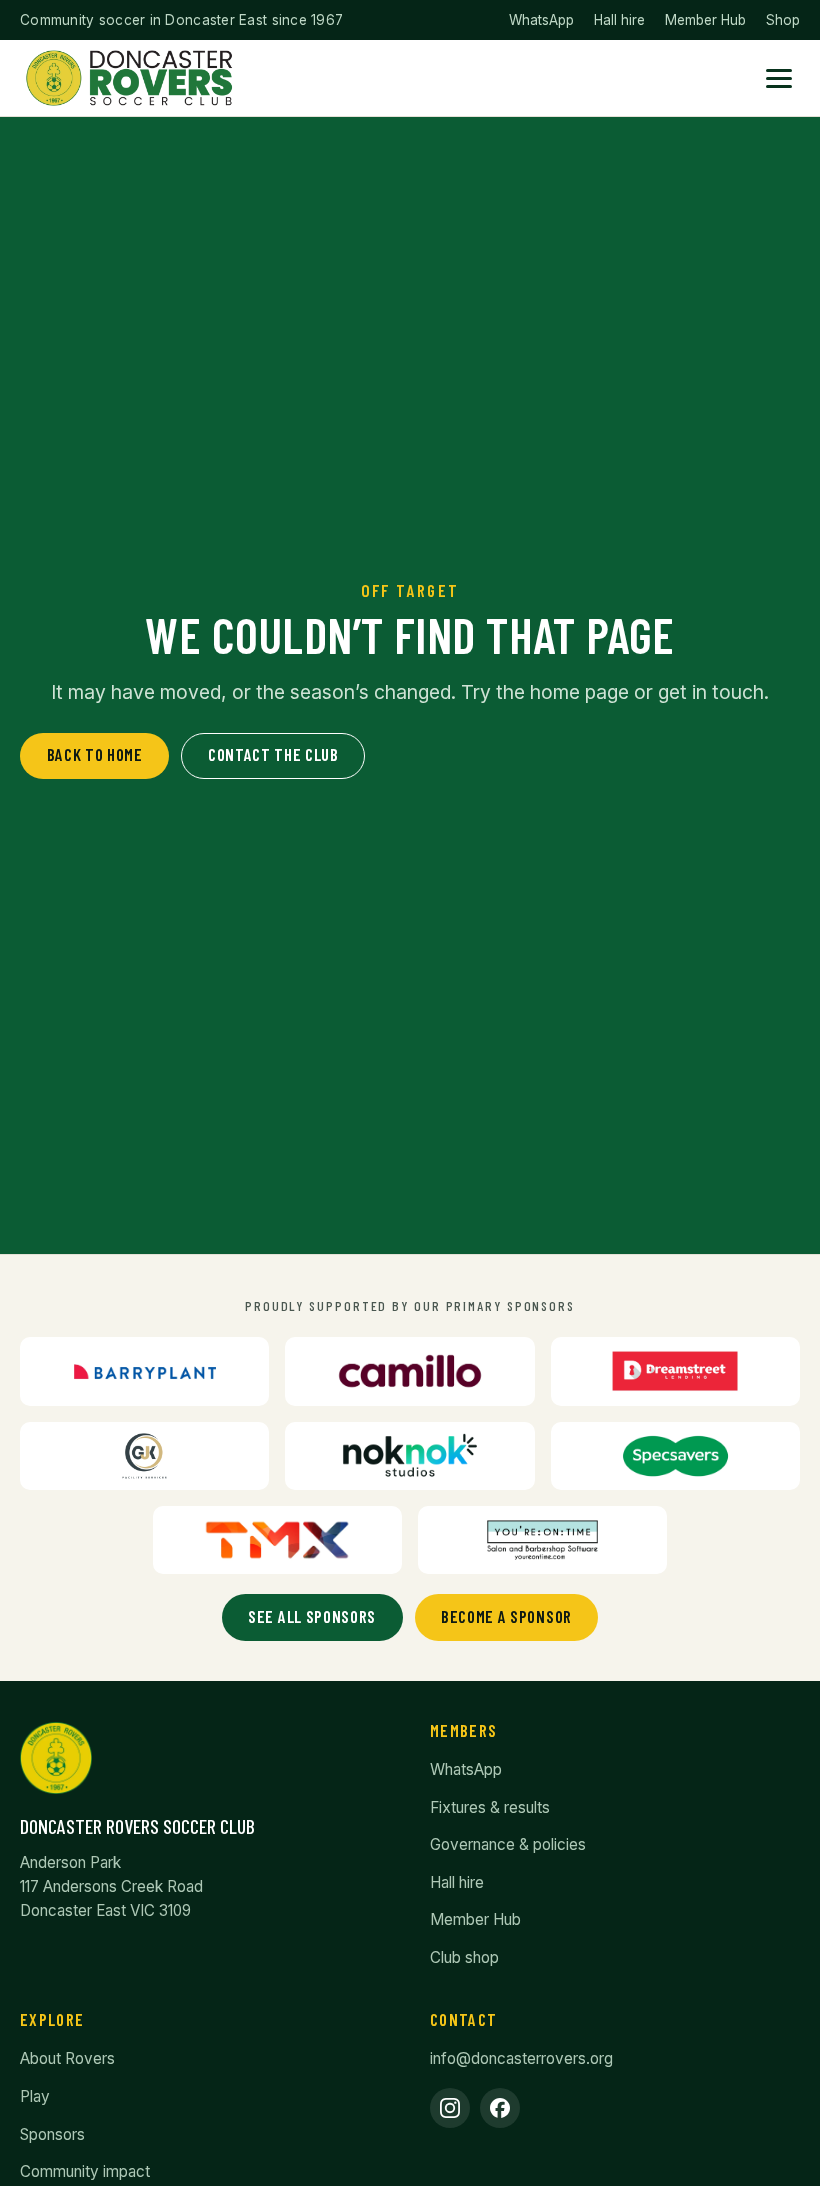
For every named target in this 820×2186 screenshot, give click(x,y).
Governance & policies (508, 1844)
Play (35, 2096)
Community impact (85, 2171)
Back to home (95, 754)
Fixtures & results (490, 1807)
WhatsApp (541, 20)
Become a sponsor (506, 1616)
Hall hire (619, 20)
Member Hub (705, 20)
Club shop (464, 1957)
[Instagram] (450, 2108)
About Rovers (67, 2058)
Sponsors (52, 2134)
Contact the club (273, 754)
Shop (783, 19)
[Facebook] (500, 2108)
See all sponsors (312, 1616)
